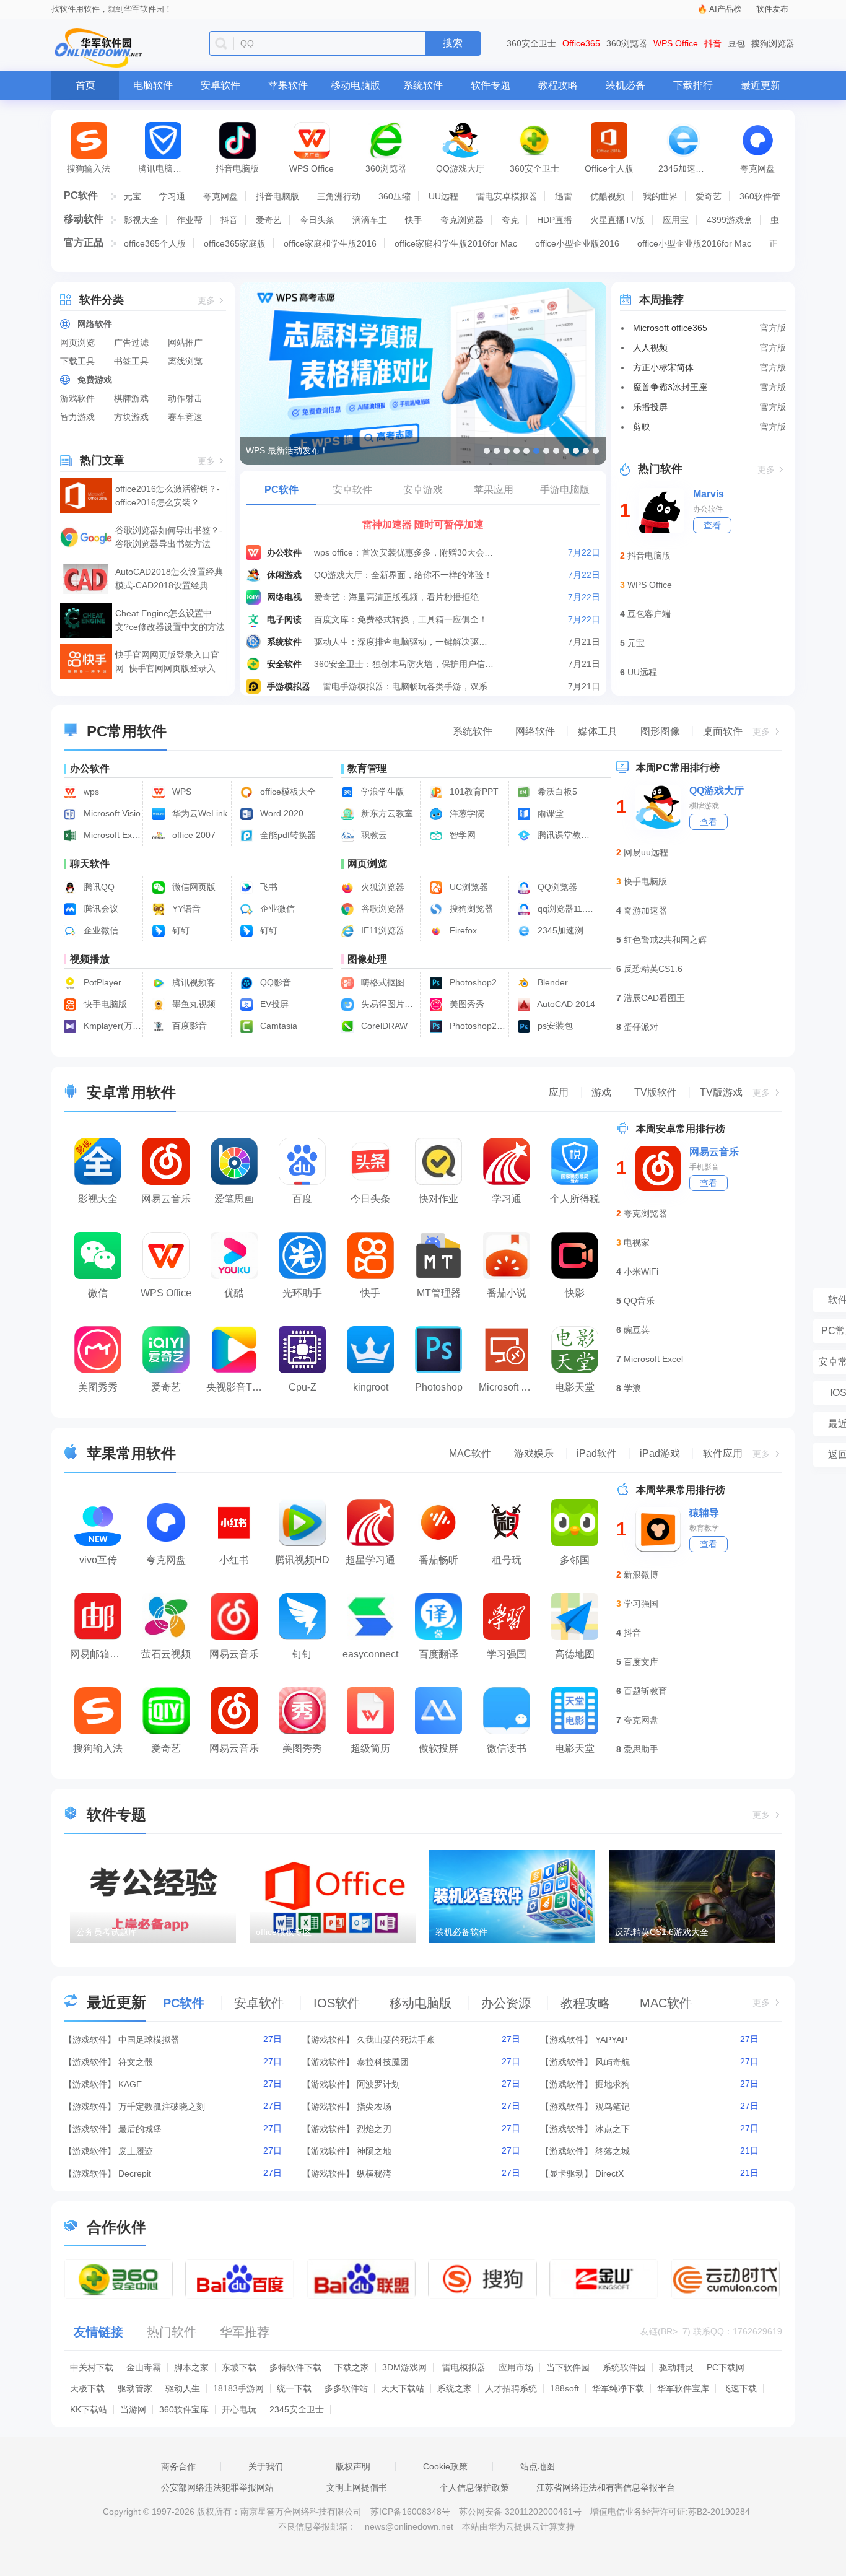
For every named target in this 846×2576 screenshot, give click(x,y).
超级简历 (370, 1748)
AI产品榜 (725, 9)
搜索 (453, 43)
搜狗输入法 (89, 168)
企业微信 (276, 909)
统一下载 (294, 2388)
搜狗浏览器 (773, 43)
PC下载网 (726, 2367)
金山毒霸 (144, 2367)
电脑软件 (153, 85)
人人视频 (650, 347)
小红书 (234, 1560)
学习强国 (507, 1654)
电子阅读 (284, 619)
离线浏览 (185, 361)
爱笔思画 (234, 1199)
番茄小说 (507, 1293)
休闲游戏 (284, 575)
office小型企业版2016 (577, 243)
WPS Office (676, 43)
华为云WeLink (198, 813)
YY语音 (185, 909)
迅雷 (564, 196)
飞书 (268, 887)
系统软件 (423, 85)
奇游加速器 (645, 910)
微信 (98, 1293)
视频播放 (90, 959)
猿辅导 (704, 1513)
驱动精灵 (676, 2367)
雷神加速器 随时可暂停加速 (423, 524)
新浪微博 (641, 1574)
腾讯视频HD (302, 1560)
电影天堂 (575, 1387)
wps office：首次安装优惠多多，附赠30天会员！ (404, 552)
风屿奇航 (613, 2062)
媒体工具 (598, 731)
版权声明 (353, 2466)
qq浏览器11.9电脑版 (565, 909)
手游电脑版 (565, 490)
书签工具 (131, 361)
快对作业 (438, 1199)
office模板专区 (284, 1932)
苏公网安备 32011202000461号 (521, 2512)
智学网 (461, 835)
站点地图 (538, 2466)
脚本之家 (191, 2367)
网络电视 (284, 597)
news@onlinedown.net (409, 2526)
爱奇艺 (709, 196)
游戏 (601, 1092)
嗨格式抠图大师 (389, 982)
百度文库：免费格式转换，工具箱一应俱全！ (401, 619)
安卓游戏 (423, 490)
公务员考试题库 (107, 1932)
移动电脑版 (355, 85)
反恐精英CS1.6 (653, 969)
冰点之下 (613, 2129)
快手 (414, 220)
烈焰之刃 (374, 2129)
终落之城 (613, 2151)
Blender (552, 982)
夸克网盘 (757, 168)
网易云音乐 (166, 1199)
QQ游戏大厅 (460, 168)
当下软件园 (568, 2367)
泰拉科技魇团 (383, 2062)
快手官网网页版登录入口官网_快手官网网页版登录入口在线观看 (170, 662)
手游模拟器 (289, 686)
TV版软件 (656, 1092)
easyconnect (370, 1654)
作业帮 (190, 220)
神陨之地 (374, 2151)
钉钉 (180, 930)
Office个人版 (609, 168)
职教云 (373, 835)
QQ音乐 (639, 1301)
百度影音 (188, 1026)
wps (90, 792)
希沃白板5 (556, 792)
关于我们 (266, 2466)
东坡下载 (239, 2367)
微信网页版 (193, 887)
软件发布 (772, 9)
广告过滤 (131, 343)
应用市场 (516, 2367)
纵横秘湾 (374, 2173)
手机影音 (704, 1167)
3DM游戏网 (404, 2367)
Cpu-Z (303, 1387)
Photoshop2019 (477, 1026)
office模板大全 (287, 792)
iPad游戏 (660, 1453)
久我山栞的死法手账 (396, 2040)
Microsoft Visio (111, 813)
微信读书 (507, 1748)
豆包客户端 (649, 614)
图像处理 (367, 959)
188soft (565, 2388)
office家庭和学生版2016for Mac (456, 243)
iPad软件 (597, 1453)
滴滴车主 (370, 220)
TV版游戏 (721, 1092)
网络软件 (95, 324)
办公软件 (284, 552)
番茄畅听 (438, 1560)
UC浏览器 (468, 887)
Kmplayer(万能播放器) (111, 1026)
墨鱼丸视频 (193, 1004)
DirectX (609, 2173)
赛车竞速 (185, 417)
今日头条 (317, 220)
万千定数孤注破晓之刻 (162, 2107)
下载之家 (352, 2367)
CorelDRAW (383, 1026)
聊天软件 (90, 864)
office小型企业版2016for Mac (694, 243)
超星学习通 (370, 1560)
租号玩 (507, 1560)
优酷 (234, 1293)
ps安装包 (554, 1026)
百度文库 (641, 1662)
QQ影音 (274, 982)
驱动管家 (135, 2388)
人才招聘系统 (511, 2388)
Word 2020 (281, 813)
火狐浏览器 (382, 887)
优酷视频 (608, 196)
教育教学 (704, 1528)
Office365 (581, 43)
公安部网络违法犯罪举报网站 (217, 2487)
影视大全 (141, 220)
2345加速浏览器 (689, 168)
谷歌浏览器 (382, 909)
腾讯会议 (100, 909)
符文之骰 (136, 2062)
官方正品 (84, 242)
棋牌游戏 (131, 398)
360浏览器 (627, 43)
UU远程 (443, 196)
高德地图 (575, 1654)
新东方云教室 (386, 813)
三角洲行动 (339, 196)
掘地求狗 (613, 2084)
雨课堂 (549, 813)
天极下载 (87, 2388)
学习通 (172, 196)
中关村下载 (92, 2367)
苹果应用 (494, 490)
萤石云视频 (166, 1654)
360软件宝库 (184, 2409)
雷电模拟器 (464, 2367)
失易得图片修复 (389, 1004)
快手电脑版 (104, 1004)
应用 (559, 1092)
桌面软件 (723, 731)
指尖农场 (374, 2107)
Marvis (709, 494)
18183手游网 (238, 2388)
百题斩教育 (645, 1691)
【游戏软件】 (90, 2040)
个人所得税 (575, 1199)
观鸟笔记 (613, 2107)
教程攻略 (558, 85)
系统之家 (455, 2388)
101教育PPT (473, 792)
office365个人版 (155, 243)
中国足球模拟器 (149, 2040)
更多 (206, 301)
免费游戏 (95, 380)
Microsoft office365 (670, 328)
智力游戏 (77, 417)
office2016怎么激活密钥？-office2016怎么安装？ (168, 496)
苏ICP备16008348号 (410, 2512)
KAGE (130, 2084)
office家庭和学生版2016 (330, 243)
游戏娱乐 (534, 1453)
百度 (302, 1199)
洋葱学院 (466, 813)
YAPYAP (611, 2040)
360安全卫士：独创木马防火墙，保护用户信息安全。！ (404, 664)
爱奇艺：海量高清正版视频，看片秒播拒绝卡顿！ (404, 597)
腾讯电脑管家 (164, 168)
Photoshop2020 (477, 982)
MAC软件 (470, 1453)
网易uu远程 (646, 852)
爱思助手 (641, 1749)
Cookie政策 (445, 2466)
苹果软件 (288, 85)
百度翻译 (438, 1654)
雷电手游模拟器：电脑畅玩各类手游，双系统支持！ (413, 686)
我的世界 (660, 196)
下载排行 (693, 85)
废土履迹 (136, 2151)
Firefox (462, 930)
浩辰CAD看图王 (654, 998)
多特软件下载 (295, 2367)
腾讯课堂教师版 (565, 835)
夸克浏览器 (462, 220)
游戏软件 (77, 398)
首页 (85, 85)
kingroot (371, 1387)
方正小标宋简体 (663, 367)
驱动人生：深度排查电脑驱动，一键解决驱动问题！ (404, 642)
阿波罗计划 (378, 2084)
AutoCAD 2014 (565, 1004)
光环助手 (302, 1293)
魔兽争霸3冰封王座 (670, 387)
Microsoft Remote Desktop (510, 1387)
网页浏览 (77, 343)
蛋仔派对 (641, 1027)
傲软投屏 (438, 1748)
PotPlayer (101, 982)
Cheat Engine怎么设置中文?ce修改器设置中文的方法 (170, 620)
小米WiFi (641, 1272)
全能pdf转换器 (287, 835)
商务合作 (178, 2466)
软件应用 (723, 1453)
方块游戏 (131, 417)
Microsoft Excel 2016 (111, 835)
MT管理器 (439, 1293)
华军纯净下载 (618, 2388)
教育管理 (367, 768)
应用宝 (676, 220)
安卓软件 (220, 85)
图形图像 (660, 731)
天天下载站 (403, 2388)
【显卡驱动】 (567, 2173)
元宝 (133, 196)
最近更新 (761, 85)
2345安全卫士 (297, 2409)
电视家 (637, 1242)
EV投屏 (273, 1004)
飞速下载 (739, 2388)
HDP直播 (555, 220)
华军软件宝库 (683, 2388)
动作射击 (185, 398)
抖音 (713, 43)
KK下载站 (89, 2409)
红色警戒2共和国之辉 (665, 940)
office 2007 (193, 835)
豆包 (736, 43)
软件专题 (491, 85)
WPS (181, 792)
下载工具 (77, 361)
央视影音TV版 (237, 1387)
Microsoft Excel (653, 1359)
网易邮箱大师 (100, 1654)
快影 (575, 1293)
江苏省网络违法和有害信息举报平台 (606, 2487)
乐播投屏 (650, 407)
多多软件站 (346, 2388)
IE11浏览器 (382, 930)
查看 (712, 525)
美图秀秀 (466, 1004)
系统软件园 (624, 2367)
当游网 (133, 2409)
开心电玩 (239, 2409)
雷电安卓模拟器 (507, 196)
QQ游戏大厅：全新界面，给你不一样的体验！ (403, 575)
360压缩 (395, 196)
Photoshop (439, 1387)
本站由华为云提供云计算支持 (518, 2526)
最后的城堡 (140, 2129)
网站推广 (185, 343)
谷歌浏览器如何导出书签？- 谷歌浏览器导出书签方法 (169, 537)
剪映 (642, 427)
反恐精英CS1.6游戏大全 (662, 1932)
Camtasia (277, 1026)
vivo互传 (98, 1560)
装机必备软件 (461, 1932)
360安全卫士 (531, 43)
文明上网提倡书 (357, 2487)
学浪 (632, 1388)
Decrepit (135, 2173)
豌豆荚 (637, 1330)
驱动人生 (183, 2388)
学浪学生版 (382, 792)
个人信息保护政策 (474, 2487)
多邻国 (575, 1560)
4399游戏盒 (730, 220)
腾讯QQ (98, 887)
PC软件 (81, 195)
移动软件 (84, 219)
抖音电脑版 (237, 168)
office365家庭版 (235, 243)
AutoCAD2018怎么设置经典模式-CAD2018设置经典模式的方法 (169, 579)
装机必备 (626, 85)
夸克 (510, 220)
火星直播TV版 (617, 220)
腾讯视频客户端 (200, 982)
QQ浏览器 (556, 887)
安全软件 (284, 664)
